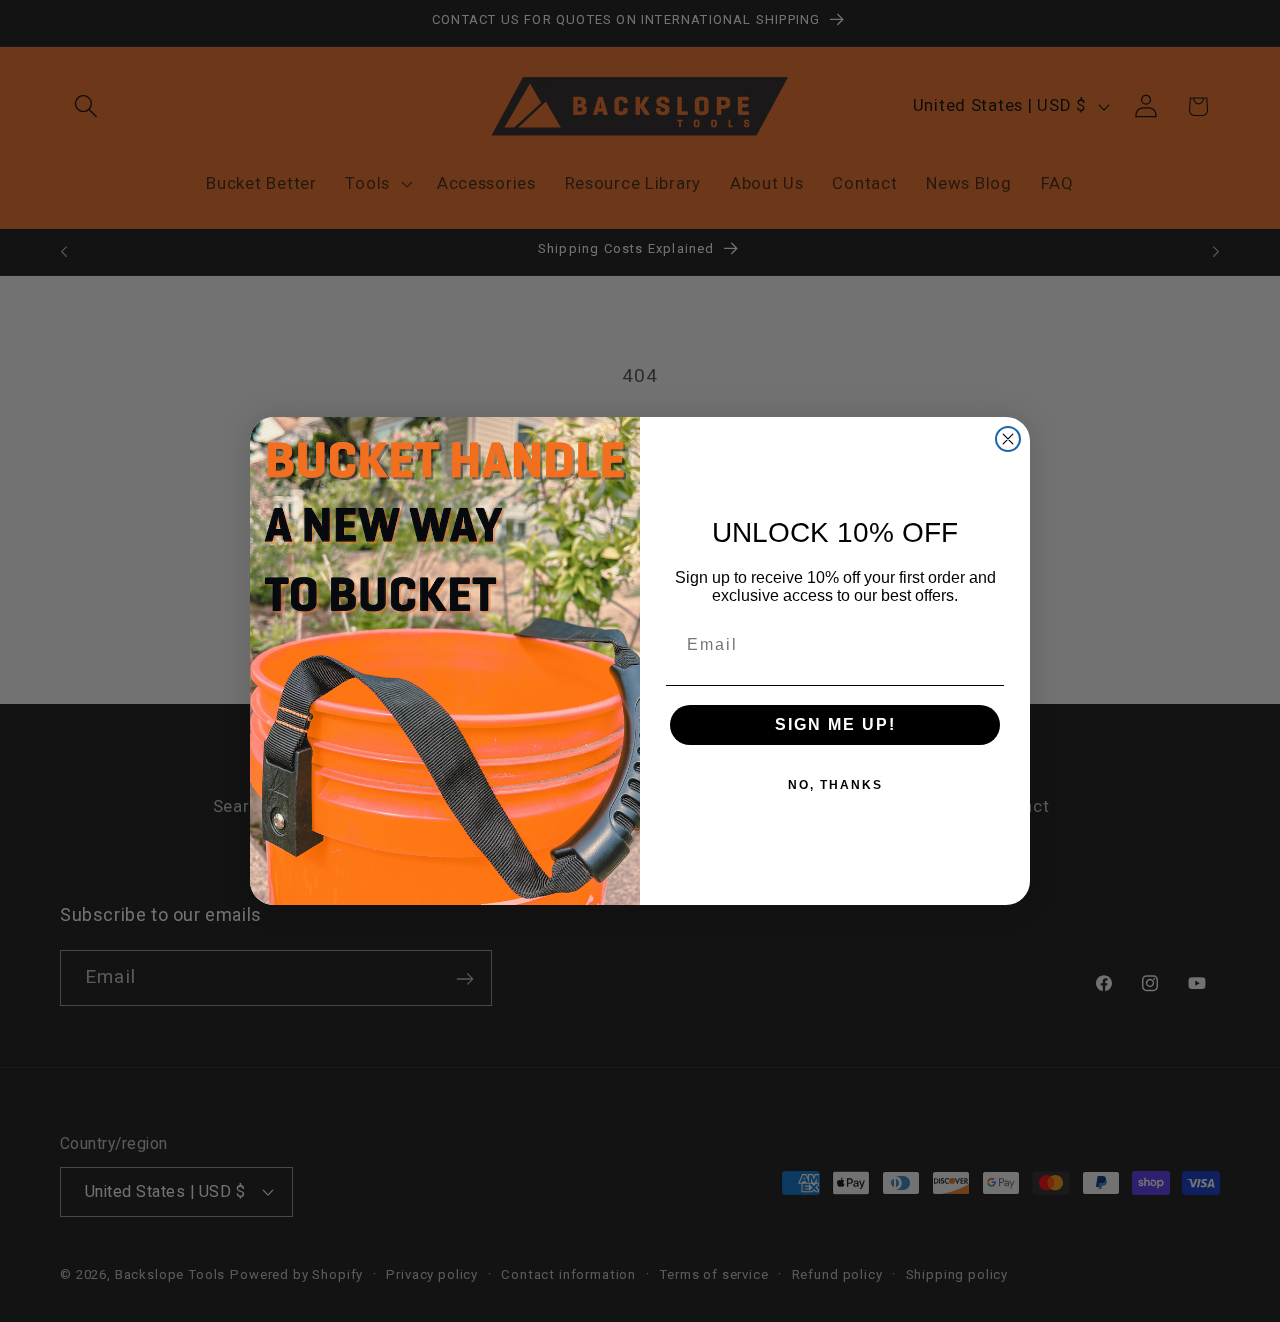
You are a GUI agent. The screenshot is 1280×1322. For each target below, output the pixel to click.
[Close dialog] (1008, 439)
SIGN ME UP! (835, 724)
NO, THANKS (835, 785)
